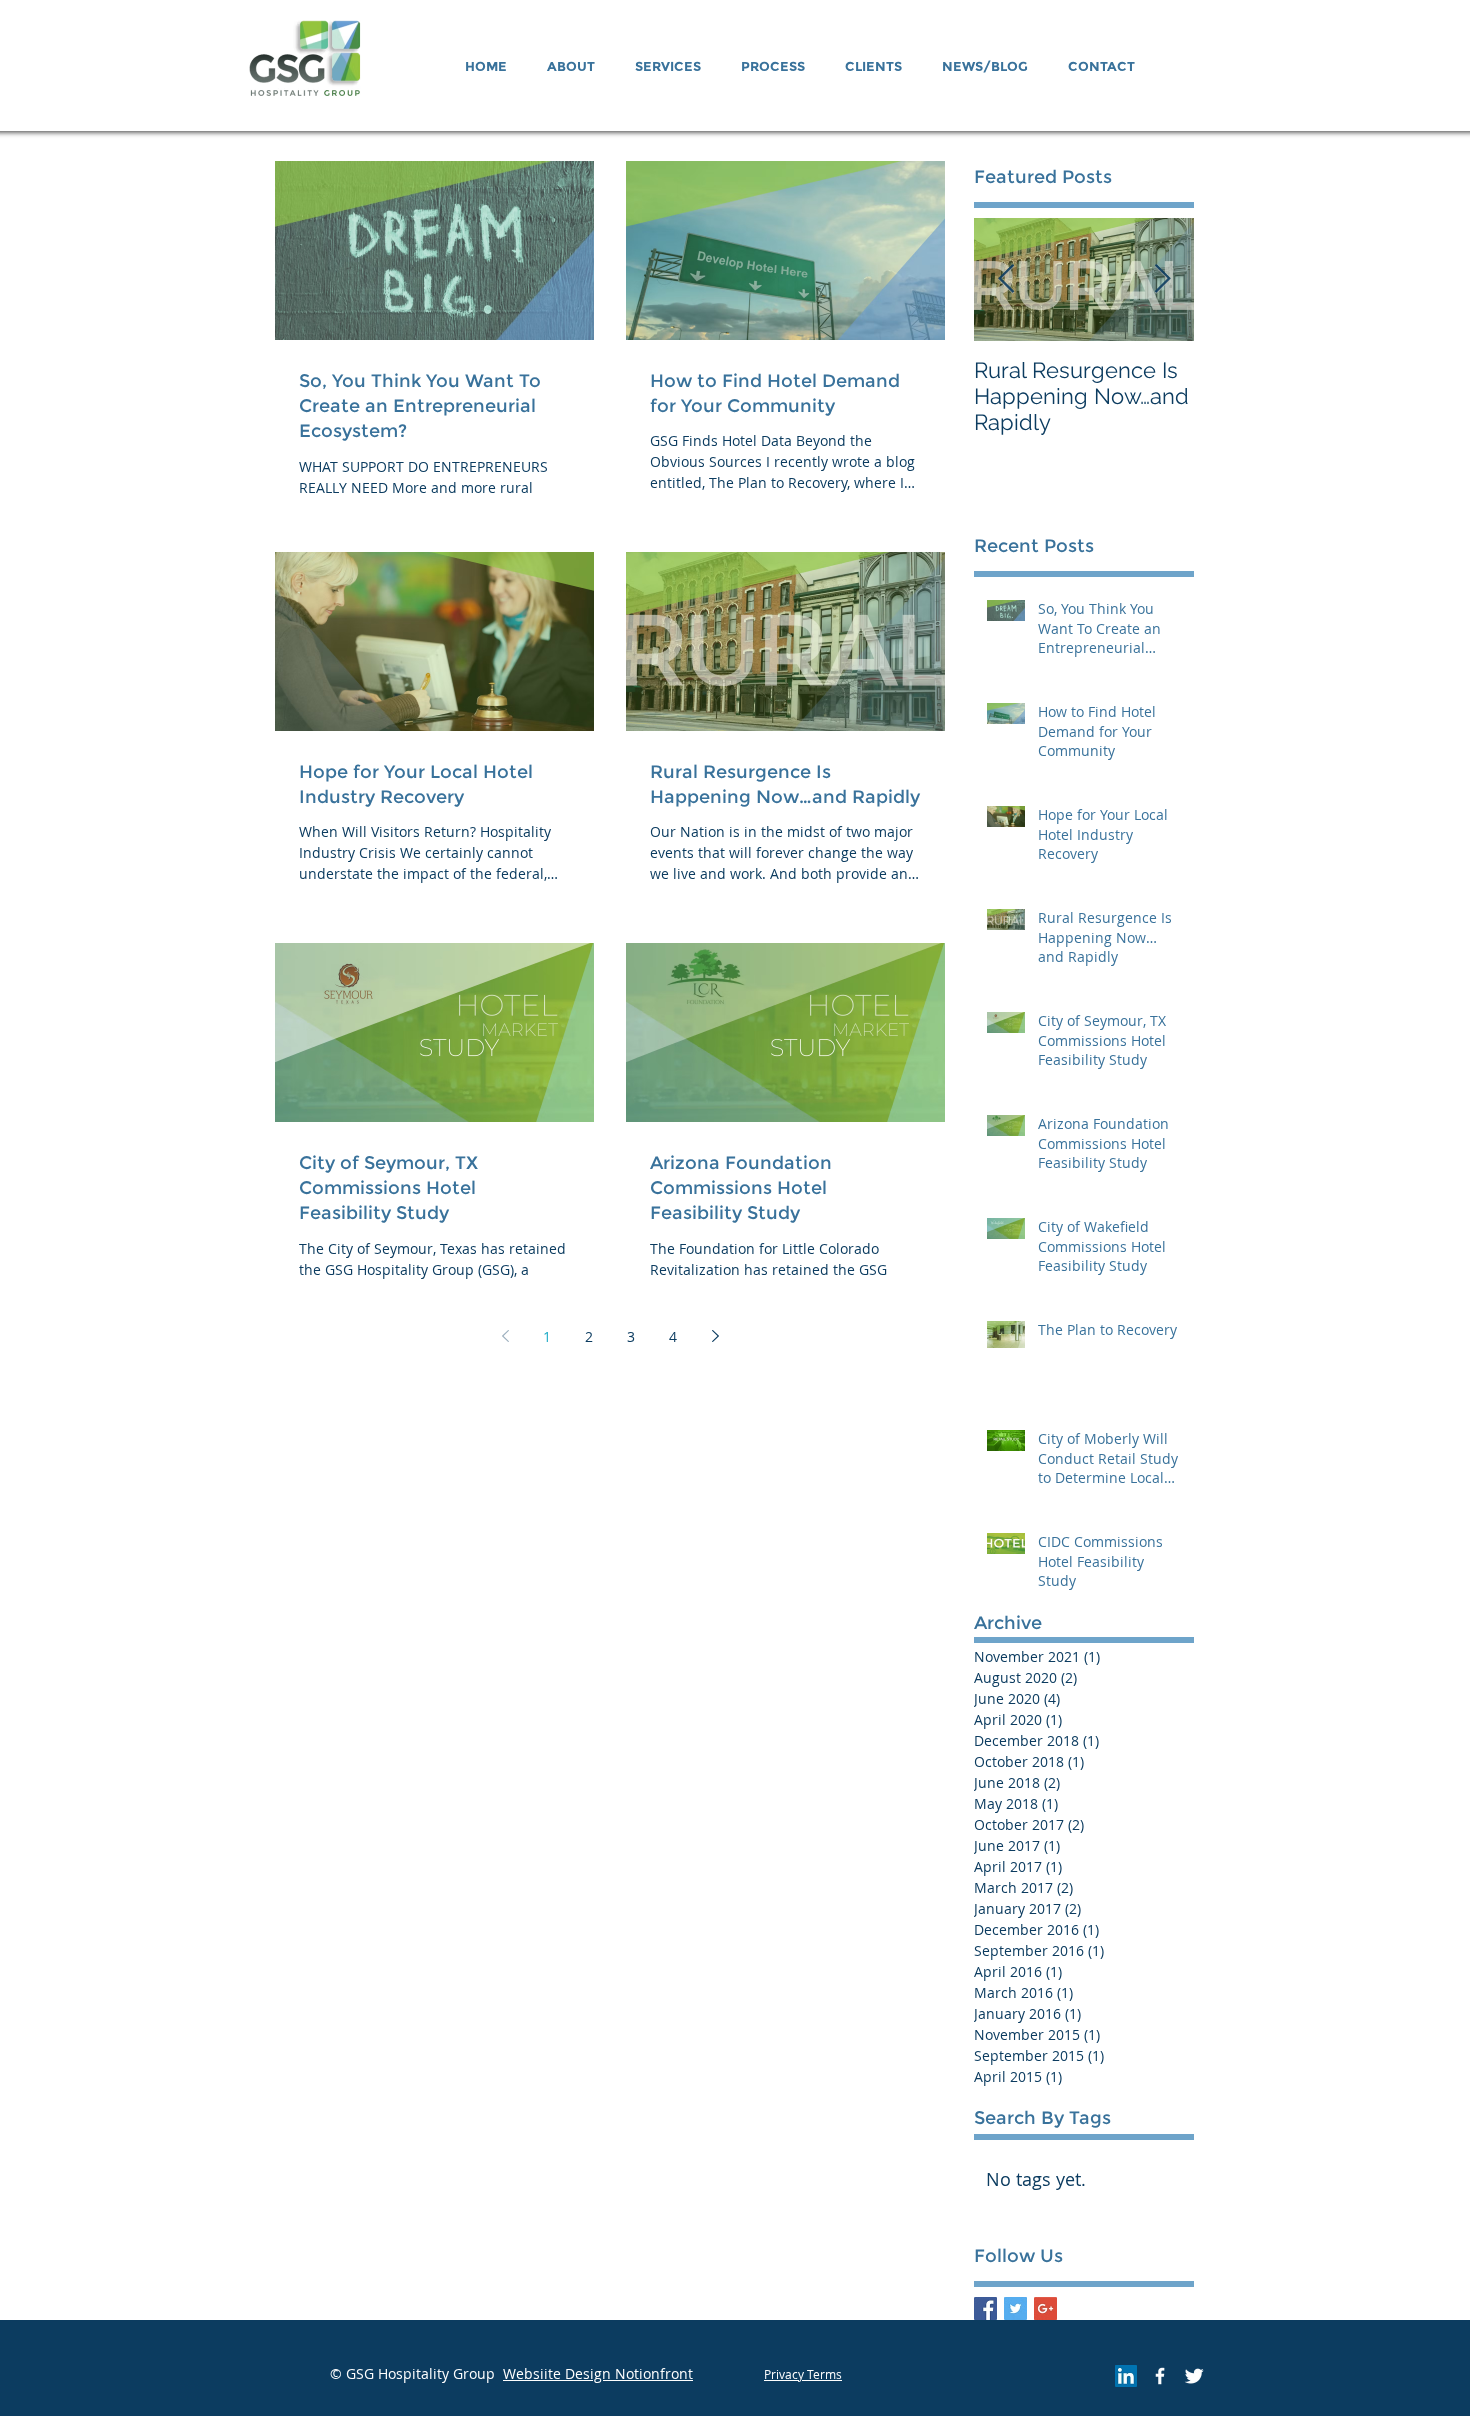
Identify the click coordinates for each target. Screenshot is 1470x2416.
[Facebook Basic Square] (985, 2308)
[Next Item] (1162, 279)
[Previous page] (505, 1336)
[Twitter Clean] (1194, 2376)
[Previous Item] (1006, 279)
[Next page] (715, 1336)
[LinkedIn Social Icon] (1126, 2376)
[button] (571, 66)
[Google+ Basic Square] (1045, 2308)
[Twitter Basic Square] (1015, 2308)
